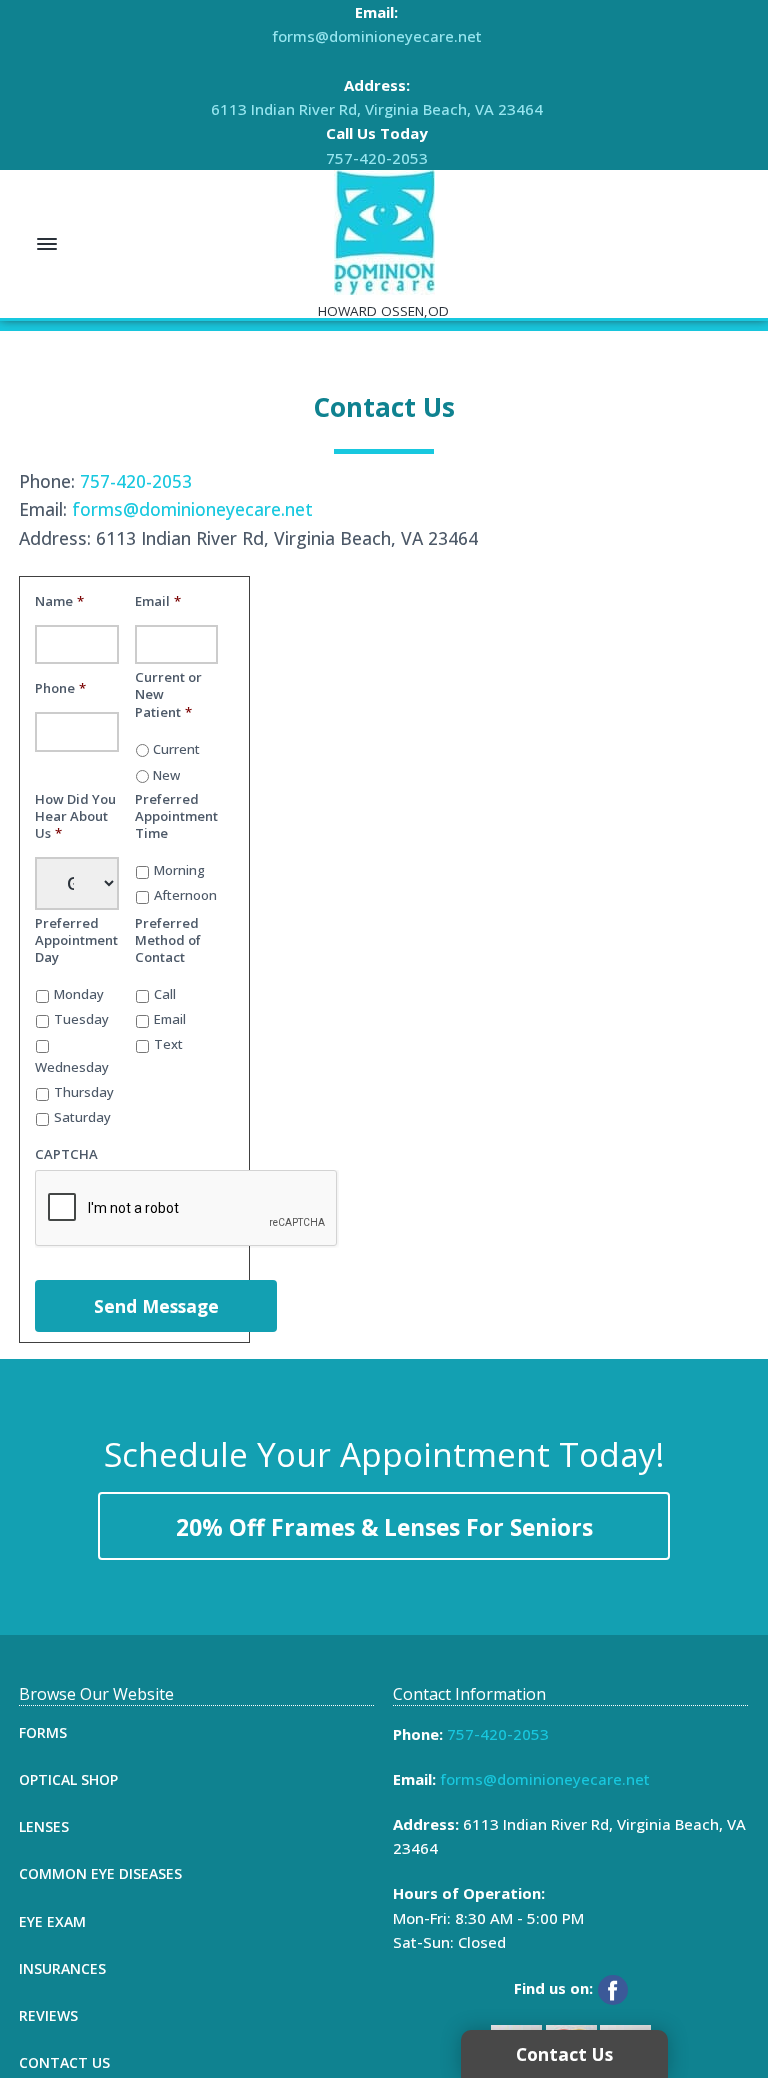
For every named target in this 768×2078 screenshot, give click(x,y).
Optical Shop (68, 1779)
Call (165, 994)
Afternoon (185, 895)
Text (168, 1044)
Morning (179, 870)
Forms (43, 1732)
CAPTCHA (66, 1154)
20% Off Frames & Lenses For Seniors (384, 1527)
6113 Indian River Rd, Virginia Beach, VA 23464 (377, 109)
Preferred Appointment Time (176, 816)
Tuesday (81, 1019)
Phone (60, 688)
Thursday (84, 1092)
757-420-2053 (377, 158)
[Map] (509, 851)
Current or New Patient (168, 694)
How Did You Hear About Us (75, 816)
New (166, 775)
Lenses (44, 1826)
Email (158, 601)
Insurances (62, 1968)
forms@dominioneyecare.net (377, 36)
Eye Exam (52, 1921)
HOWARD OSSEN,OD (383, 311)
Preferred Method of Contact (168, 940)
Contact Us (64, 2062)
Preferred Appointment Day (76, 940)
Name (59, 601)
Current (176, 749)
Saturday (82, 1117)
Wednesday (72, 1067)
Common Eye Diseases (100, 1873)
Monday (79, 994)
